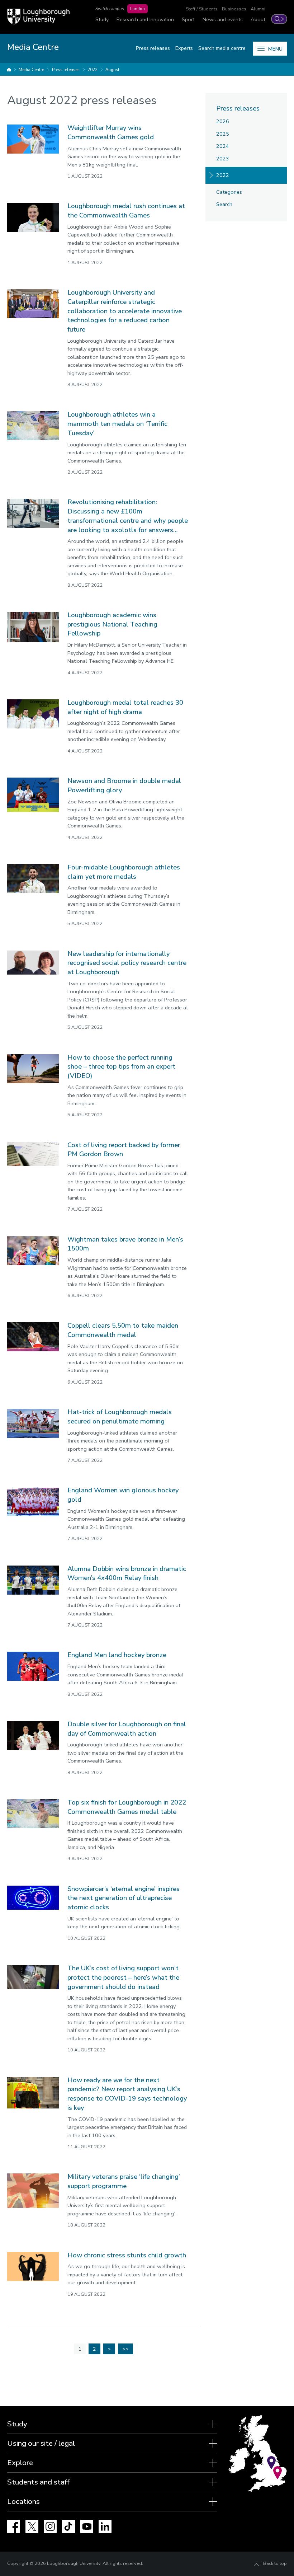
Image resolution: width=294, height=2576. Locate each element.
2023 (223, 159)
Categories (229, 192)
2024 (223, 146)
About (258, 19)
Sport (188, 19)
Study (102, 19)
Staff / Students (202, 9)
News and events (223, 19)
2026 (223, 121)
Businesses (234, 9)
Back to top (275, 2563)
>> (125, 2349)
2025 (223, 134)
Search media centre (222, 48)
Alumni (258, 9)
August (112, 70)
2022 (93, 70)
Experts (184, 48)
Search (224, 204)
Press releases (153, 48)
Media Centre (31, 70)
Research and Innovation (145, 19)
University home (9, 70)
